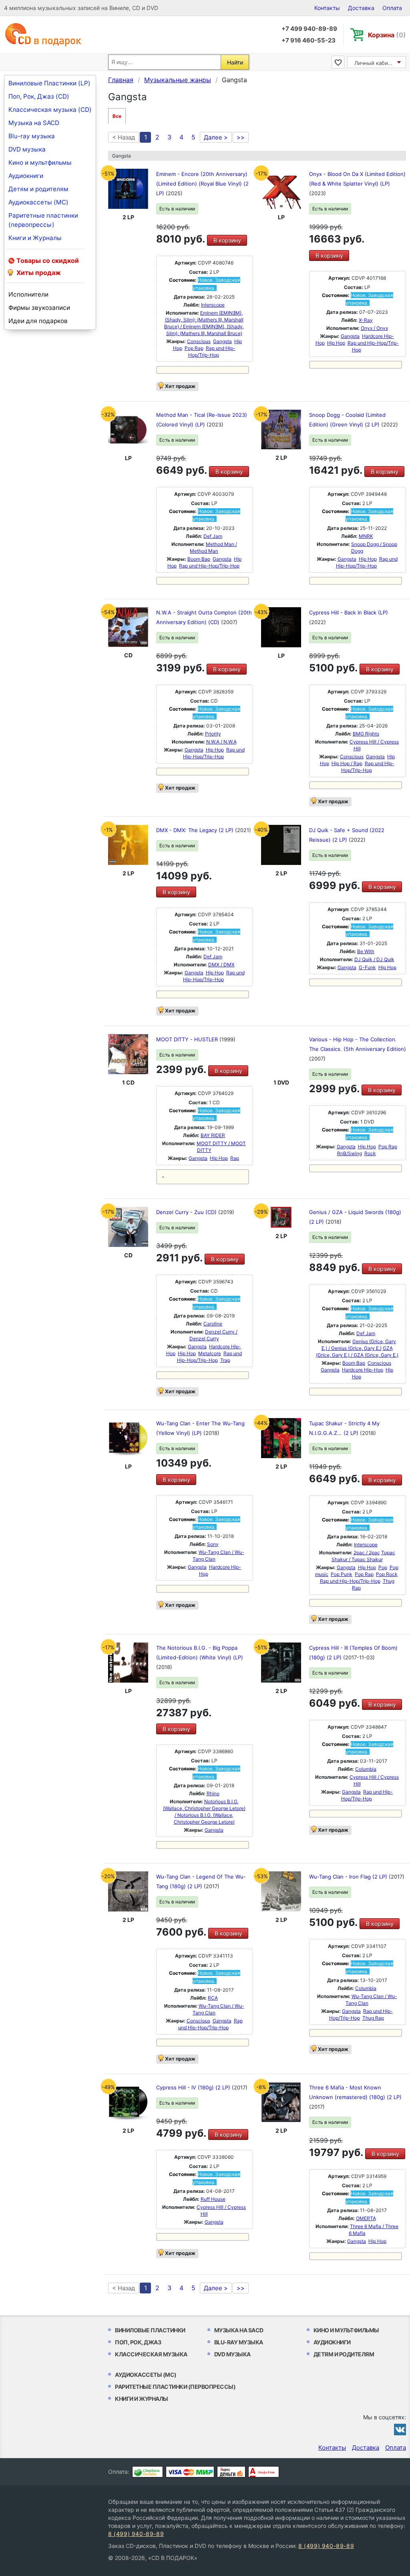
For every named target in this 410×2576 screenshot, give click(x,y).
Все (117, 116)
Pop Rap (194, 348)
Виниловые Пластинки (150, 2330)
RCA (213, 1998)
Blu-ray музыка (32, 136)
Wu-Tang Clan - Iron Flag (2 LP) (349, 1877)
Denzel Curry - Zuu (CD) (187, 1212)
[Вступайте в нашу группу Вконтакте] (400, 2429)
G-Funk (367, 967)
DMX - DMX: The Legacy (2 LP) (196, 830)
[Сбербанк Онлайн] (148, 2472)
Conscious (199, 341)
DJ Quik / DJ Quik (374, 959)
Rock (370, 1153)
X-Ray (366, 320)
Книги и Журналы (35, 238)
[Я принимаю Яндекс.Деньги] (231, 2472)
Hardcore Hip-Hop (363, 1370)
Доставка (361, 8)
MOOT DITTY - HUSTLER (188, 1039)
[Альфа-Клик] (264, 2472)
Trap (225, 1360)
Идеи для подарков (38, 321)
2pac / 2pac (367, 1553)
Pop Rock (387, 1574)
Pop (383, 1567)
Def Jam (213, 536)
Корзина (387, 35)
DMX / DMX (221, 965)
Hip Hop (336, 343)
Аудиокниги (26, 176)
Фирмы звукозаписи (39, 308)
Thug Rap (373, 2018)
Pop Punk (342, 1574)
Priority (213, 734)
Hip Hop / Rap (347, 763)
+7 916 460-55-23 (309, 40)
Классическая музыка (151, 2354)
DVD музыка (27, 149)
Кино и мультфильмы (40, 163)
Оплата (392, 8)
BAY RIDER (213, 1135)
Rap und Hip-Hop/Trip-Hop (209, 566)
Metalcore (210, 1353)
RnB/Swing (350, 1153)
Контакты (327, 8)
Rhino (213, 1793)
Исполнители (28, 294)
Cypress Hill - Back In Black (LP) (349, 612)
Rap (235, 1158)
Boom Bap (199, 559)
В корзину (227, 240)
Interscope (213, 305)
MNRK (366, 536)
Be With (366, 951)
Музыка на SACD (34, 123)
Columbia (366, 1769)
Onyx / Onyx (374, 328)
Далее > (216, 137)
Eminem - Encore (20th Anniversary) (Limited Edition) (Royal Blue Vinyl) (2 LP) (202, 184)
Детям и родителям (38, 189)
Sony (213, 1544)
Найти (235, 62)
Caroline (213, 1324)
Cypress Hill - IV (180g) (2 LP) (194, 2087)
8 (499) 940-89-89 (136, 2534)
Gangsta (222, 341)
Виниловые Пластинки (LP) (49, 83)
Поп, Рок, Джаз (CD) (39, 96)
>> (241, 137)
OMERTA (366, 2218)
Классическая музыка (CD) (50, 110)
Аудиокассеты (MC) (38, 202)
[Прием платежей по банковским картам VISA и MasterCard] (190, 2472)
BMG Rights (366, 734)
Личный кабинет (376, 63)
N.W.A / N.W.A (221, 742)
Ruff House (213, 2199)
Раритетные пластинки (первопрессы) (43, 220)
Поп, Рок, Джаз (138, 2342)
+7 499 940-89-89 (309, 29)
